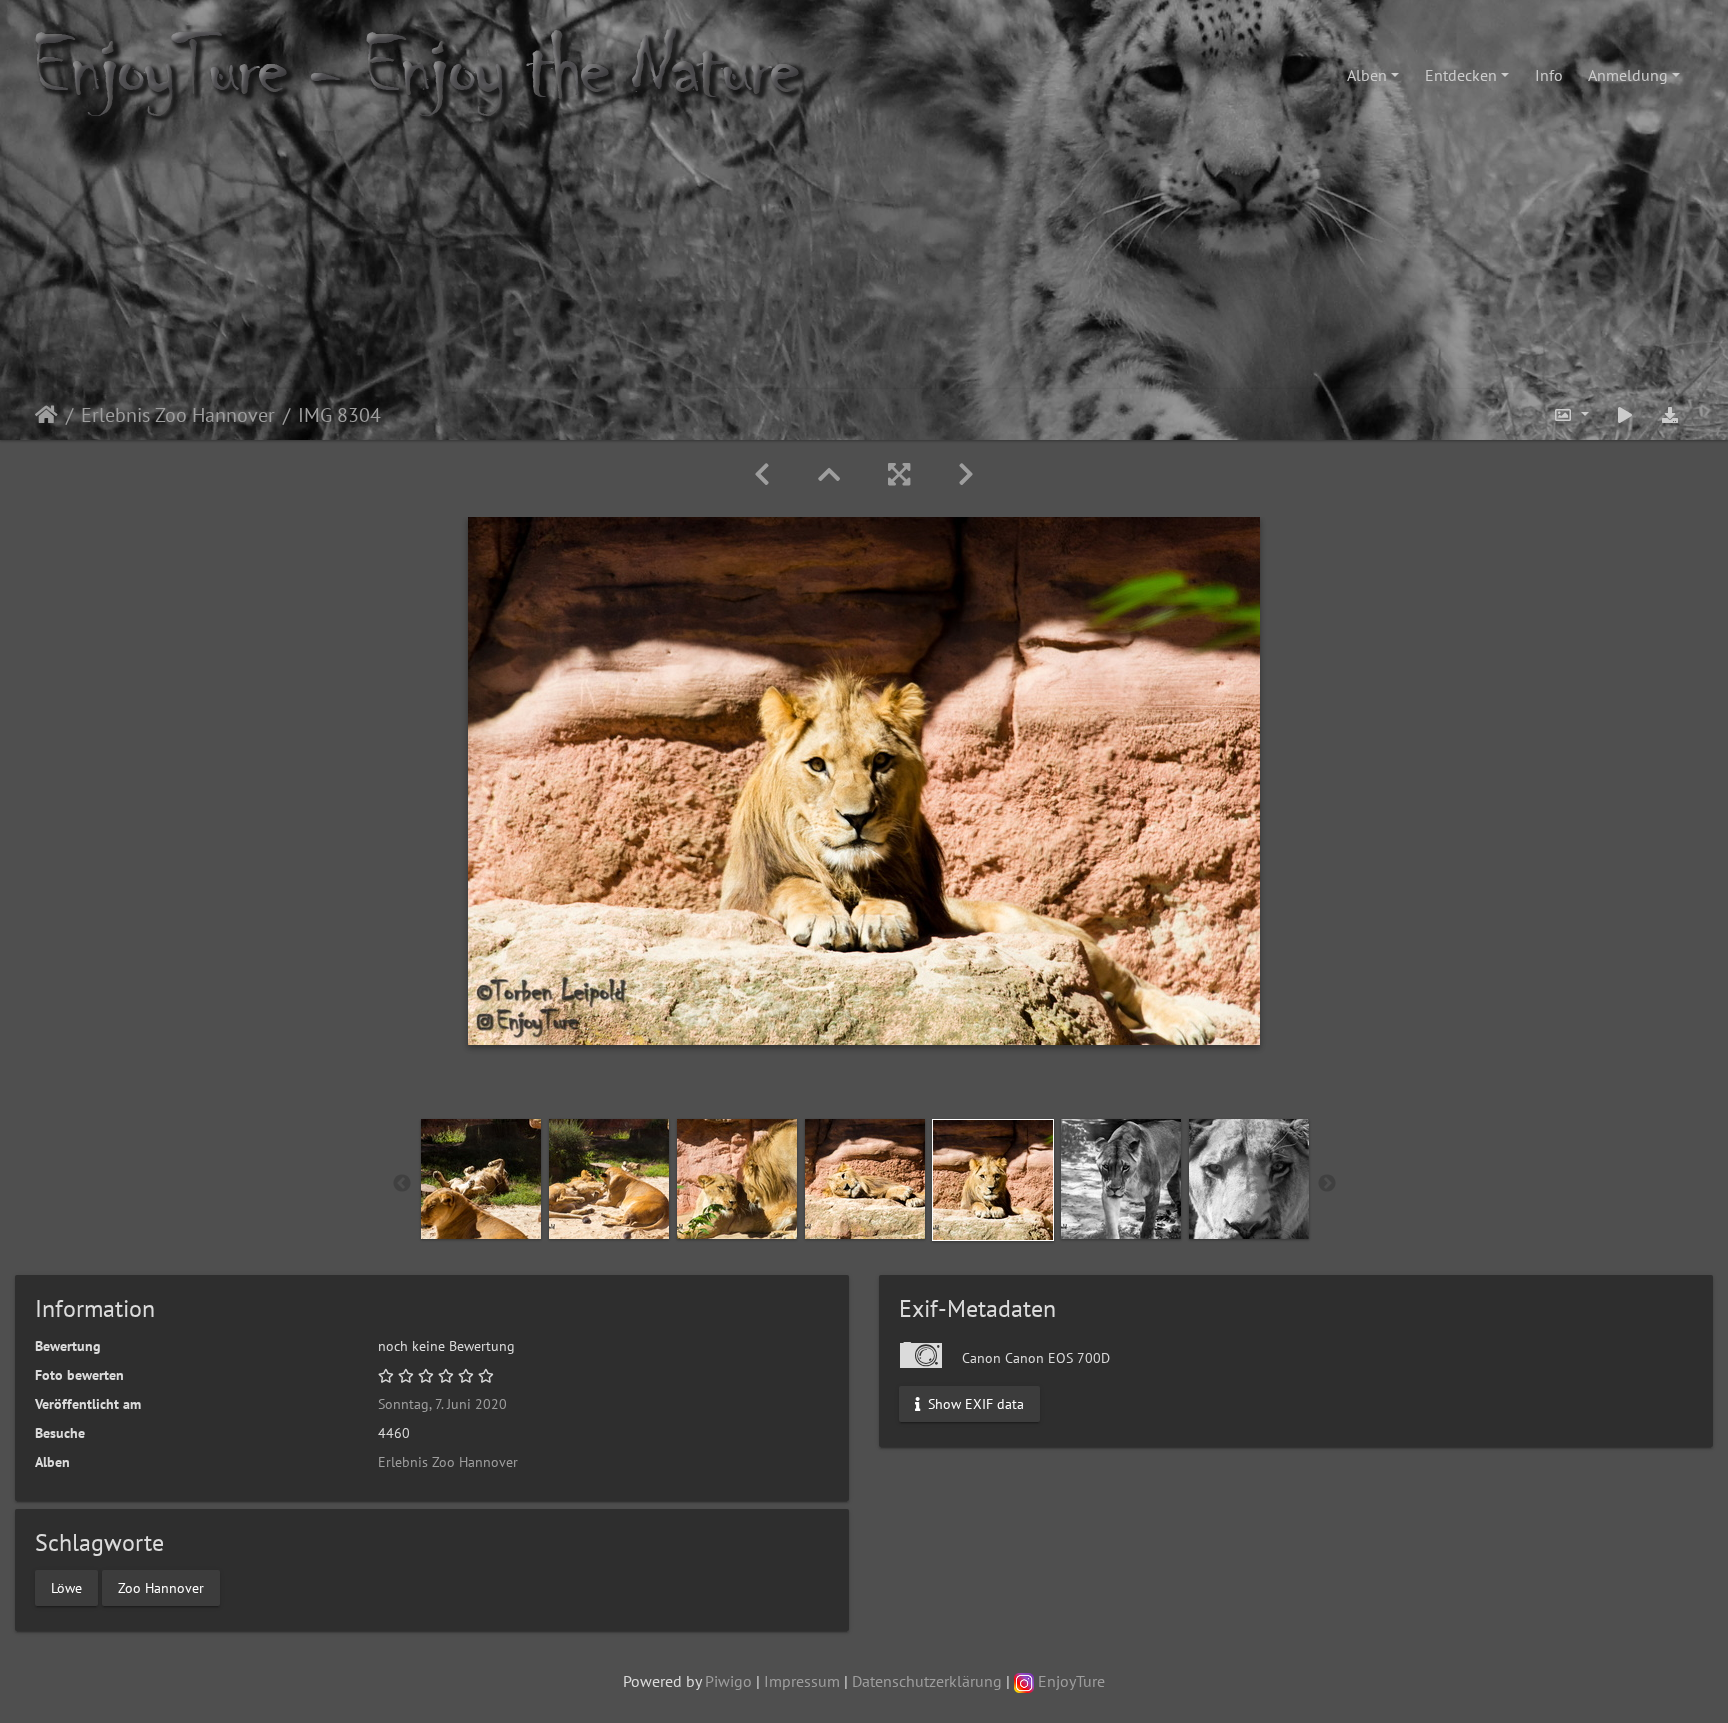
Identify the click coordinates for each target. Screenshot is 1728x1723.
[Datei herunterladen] (1670, 414)
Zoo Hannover (161, 1587)
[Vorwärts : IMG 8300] (966, 474)
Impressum (802, 1681)
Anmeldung (1628, 75)
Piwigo (728, 1681)
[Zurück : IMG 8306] (762, 474)
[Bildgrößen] (1571, 414)
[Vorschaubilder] (829, 474)
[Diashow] (1625, 414)
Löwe (66, 1587)
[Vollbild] (899, 474)
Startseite (46, 415)
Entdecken (1461, 75)
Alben (1367, 75)
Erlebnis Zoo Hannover (178, 415)
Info (1549, 75)
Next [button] (1327, 1184)
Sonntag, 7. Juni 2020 (442, 1404)
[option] (481, 1179)
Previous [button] (402, 1184)
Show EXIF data (974, 1404)
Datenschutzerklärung (927, 1681)
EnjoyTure (1069, 1681)
